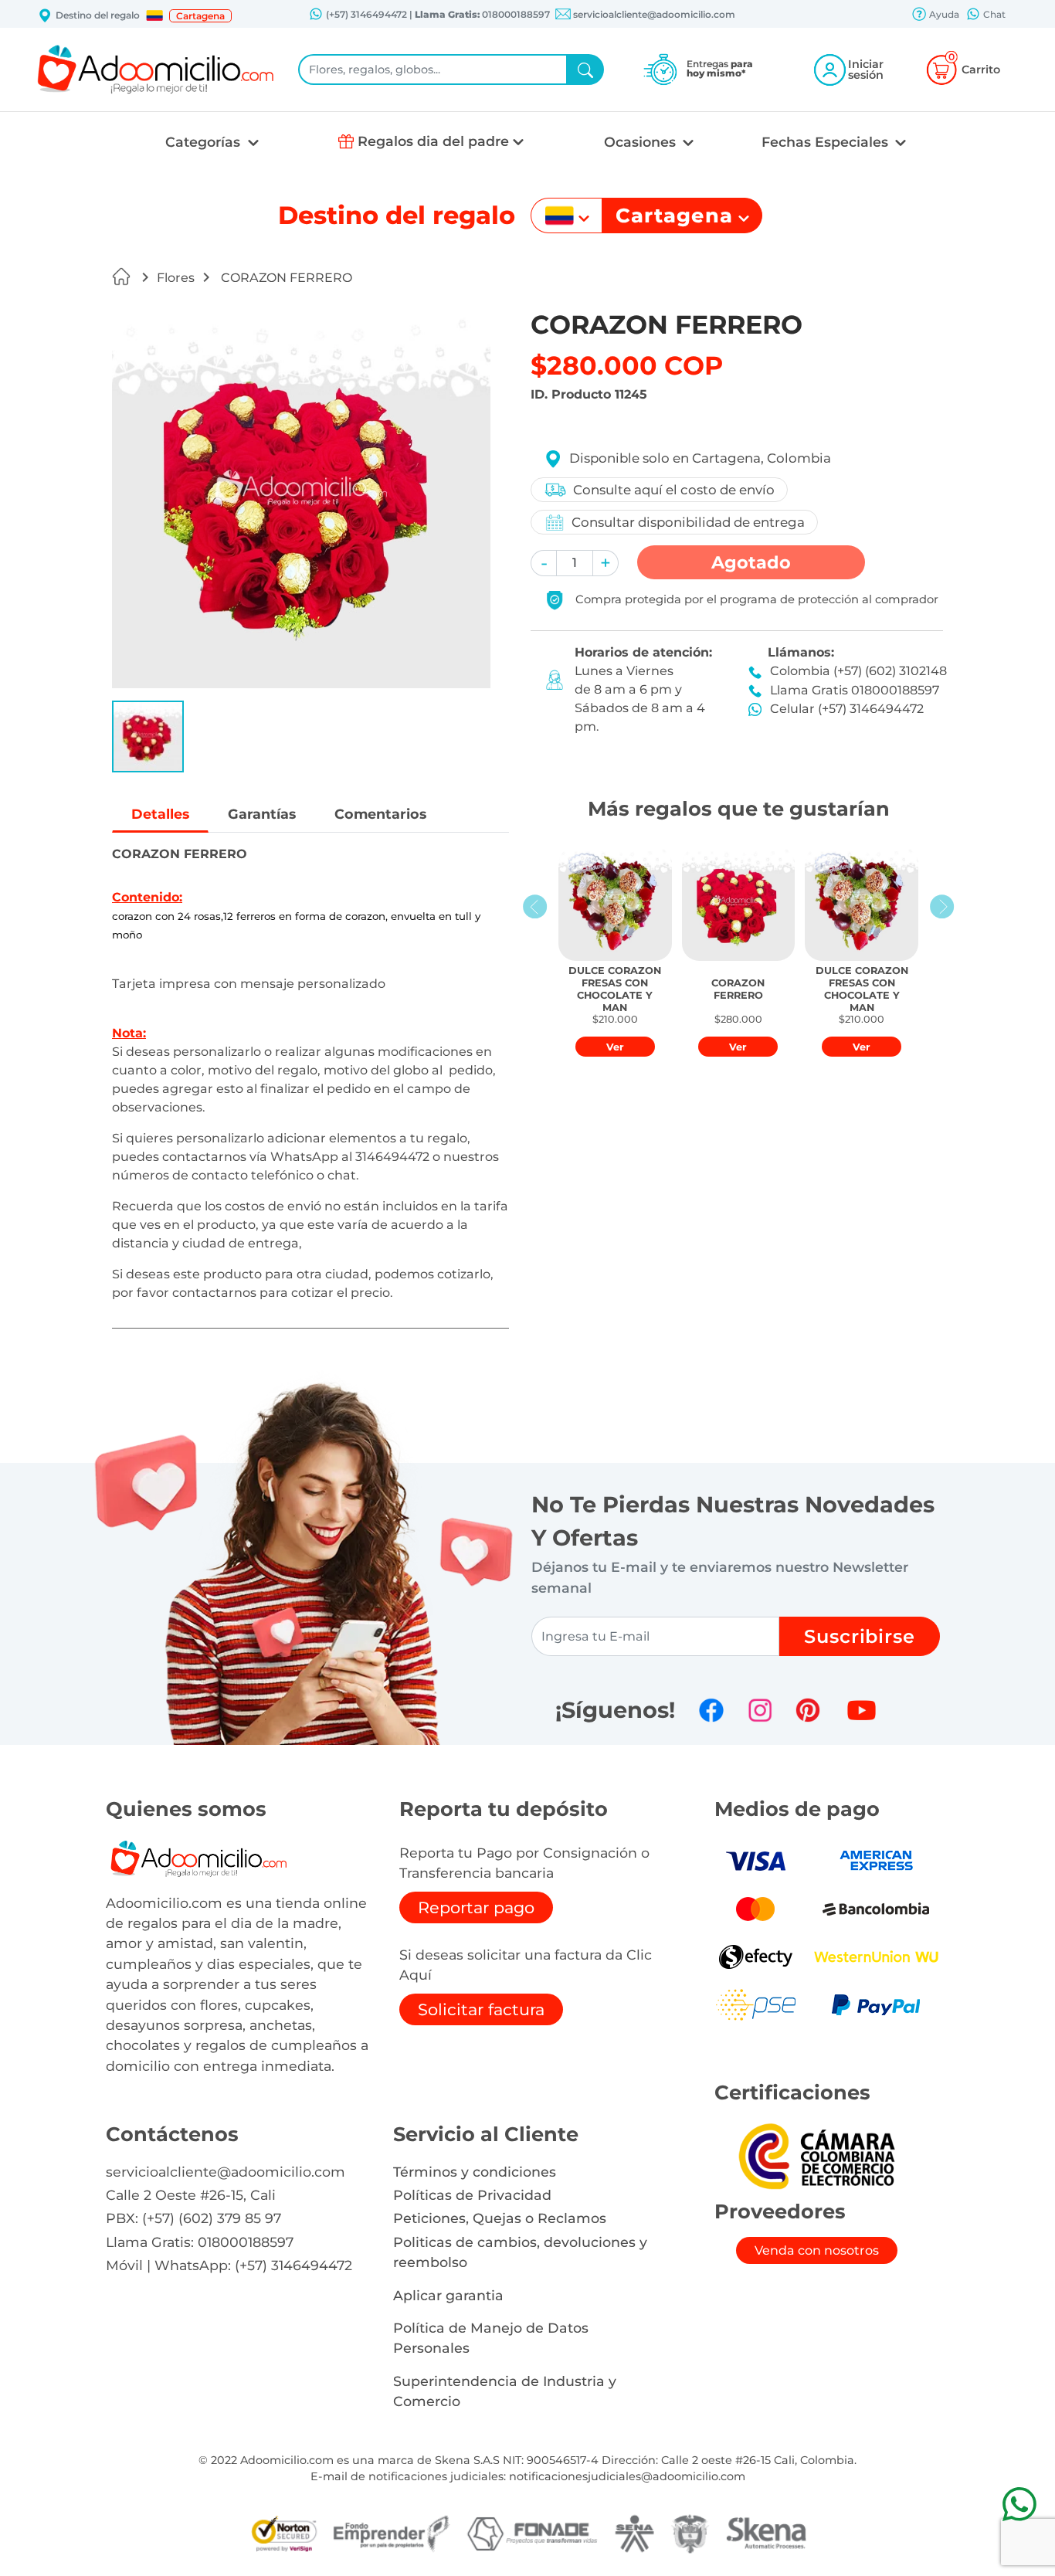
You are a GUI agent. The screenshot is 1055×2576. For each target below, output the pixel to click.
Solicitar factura (481, 2009)
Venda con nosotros (817, 2250)
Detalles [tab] (160, 814)
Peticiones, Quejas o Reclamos (500, 2218)
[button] (154, 15)
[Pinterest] (808, 1710)
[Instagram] (760, 1710)
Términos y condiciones (475, 2172)
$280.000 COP (627, 365)
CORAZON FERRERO (285, 278)
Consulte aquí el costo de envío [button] (674, 490)
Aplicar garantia (448, 2295)
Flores (176, 278)
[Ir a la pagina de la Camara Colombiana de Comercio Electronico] (816, 2155)
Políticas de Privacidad (472, 2195)
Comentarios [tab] (380, 814)
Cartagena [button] (200, 16)
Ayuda (943, 14)
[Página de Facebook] (711, 1710)
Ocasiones (642, 142)
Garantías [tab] (262, 814)
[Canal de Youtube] (862, 1710)
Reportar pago (476, 1907)
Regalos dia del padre (433, 141)
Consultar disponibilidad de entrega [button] (688, 522)
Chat (993, 14)
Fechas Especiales (827, 142)
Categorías (205, 142)
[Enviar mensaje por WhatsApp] (1019, 2504)
